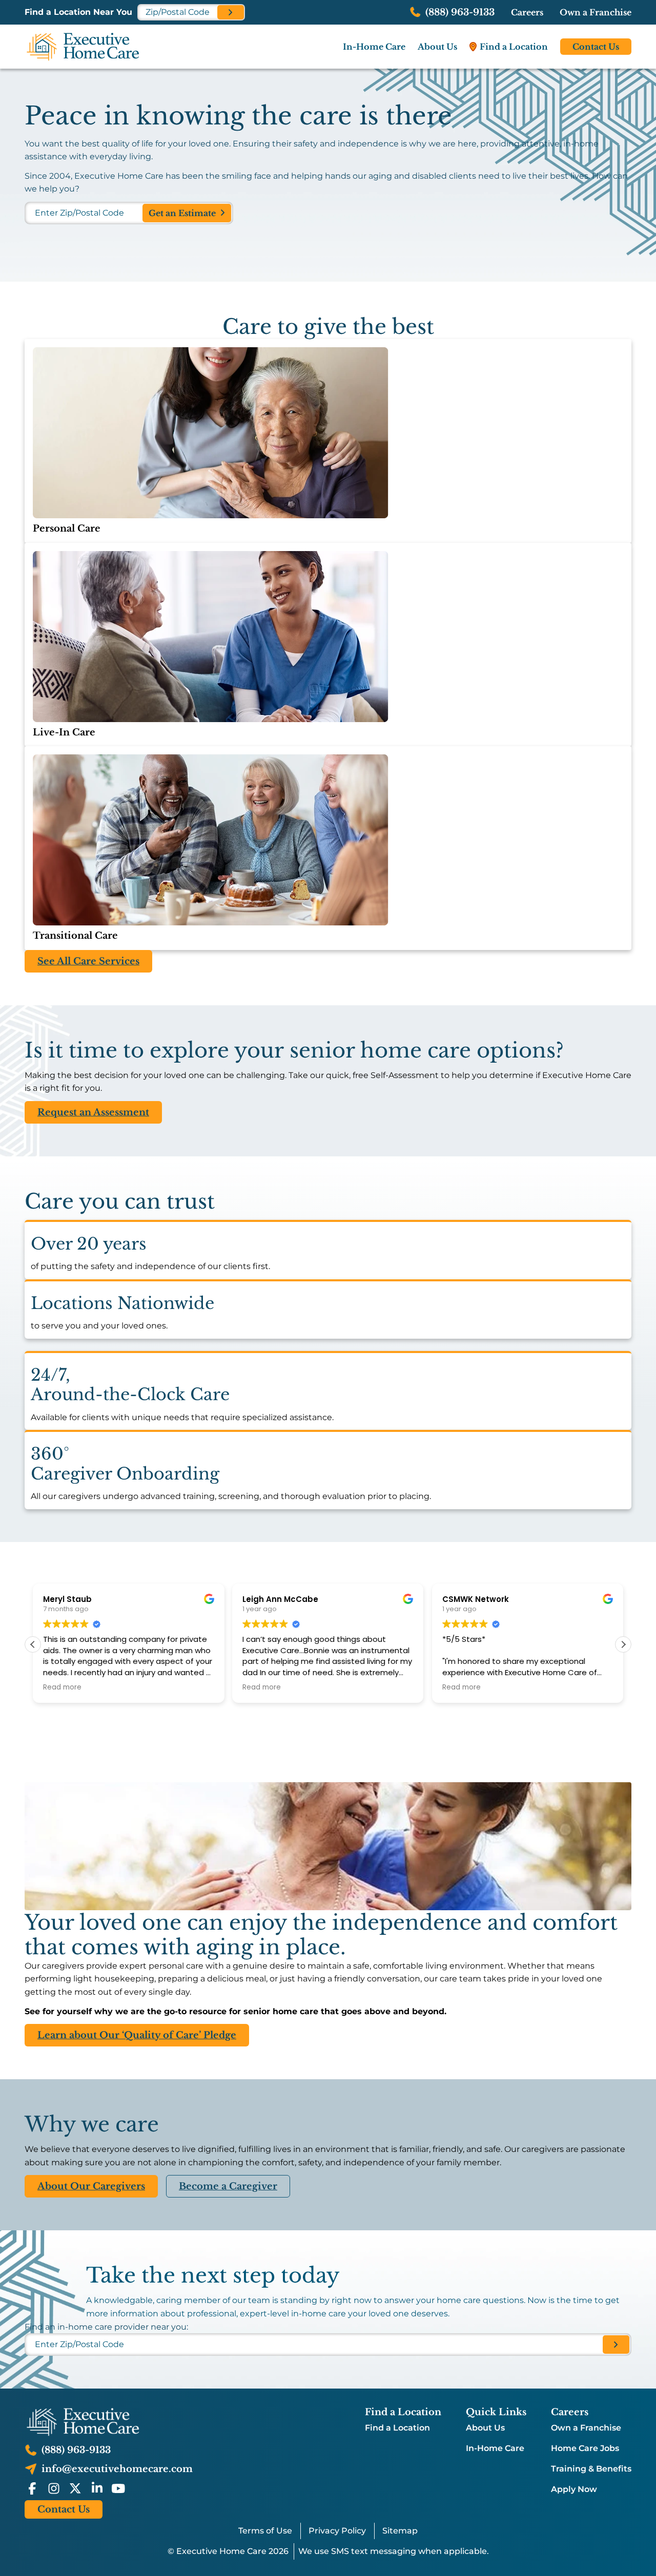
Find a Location (397, 2428)
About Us (485, 2428)
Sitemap (400, 2531)
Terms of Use (265, 2531)
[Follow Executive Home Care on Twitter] (75, 2488)
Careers (527, 12)
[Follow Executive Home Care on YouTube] (118, 2488)
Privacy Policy (337, 2531)
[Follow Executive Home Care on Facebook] (32, 2488)
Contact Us (596, 47)
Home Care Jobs (585, 2448)
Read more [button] (62, 1687)
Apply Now (574, 2489)
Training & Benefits (591, 2469)
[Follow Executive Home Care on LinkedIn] (97, 2488)
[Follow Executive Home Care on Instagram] (54, 2488)
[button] (623, 1644)
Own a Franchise (596, 12)
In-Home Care (495, 2448)
